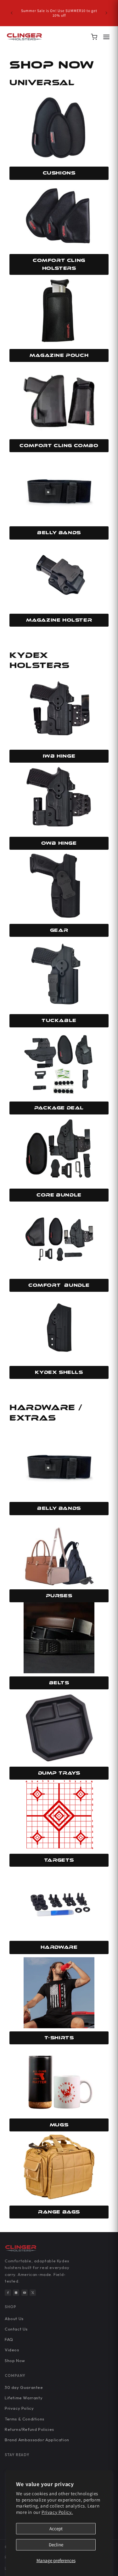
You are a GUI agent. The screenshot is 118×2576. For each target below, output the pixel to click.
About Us (14, 2319)
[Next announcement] (106, 13)
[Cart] (94, 37)
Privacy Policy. (57, 2512)
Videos (12, 2350)
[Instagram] (16, 2293)
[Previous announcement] (12, 13)
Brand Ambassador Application (37, 2440)
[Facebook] (8, 2293)
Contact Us (16, 2329)
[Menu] (106, 37)
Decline (56, 2545)
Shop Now (15, 2360)
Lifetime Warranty (24, 2398)
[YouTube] (25, 2293)
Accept (56, 2529)
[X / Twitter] (33, 2293)
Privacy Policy (19, 2408)
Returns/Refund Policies (29, 2429)
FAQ (9, 2339)
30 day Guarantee (24, 2387)
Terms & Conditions (25, 2419)
